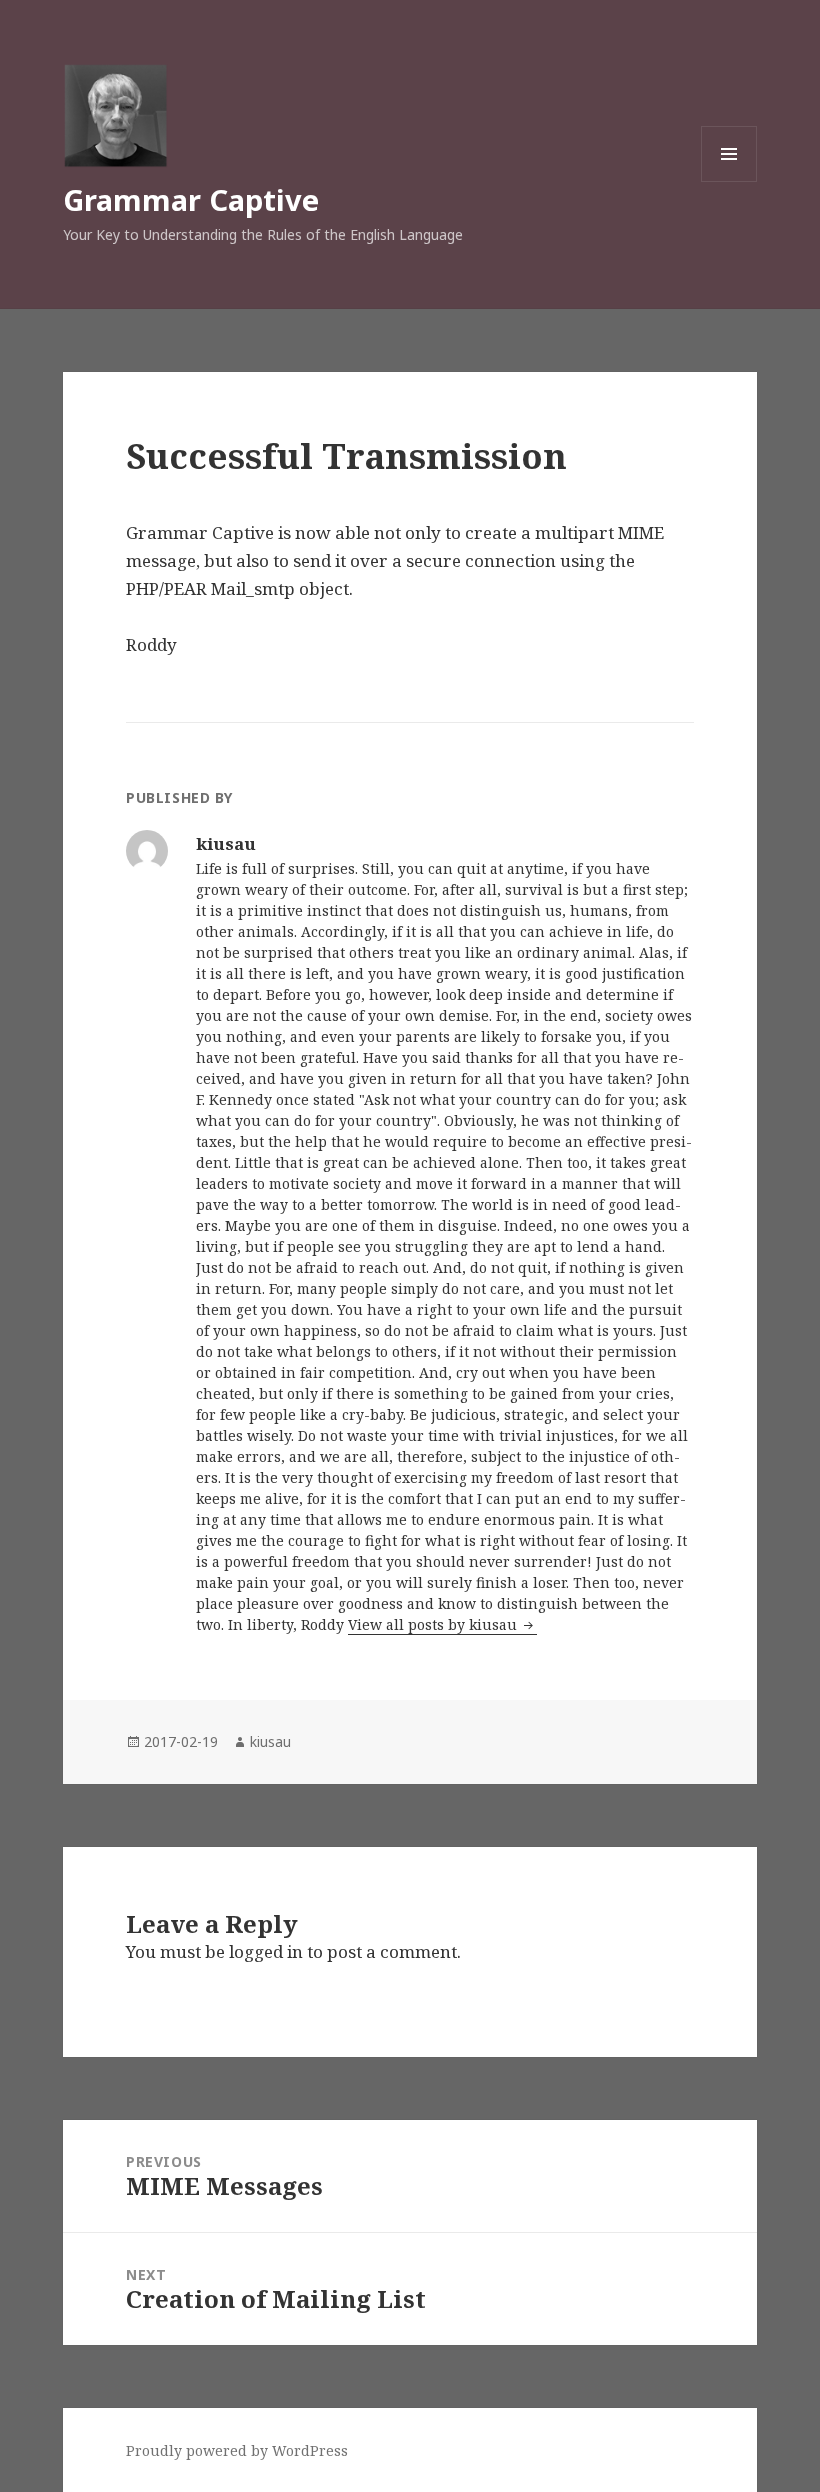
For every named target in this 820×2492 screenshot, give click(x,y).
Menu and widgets (729, 181)
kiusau (270, 1741)
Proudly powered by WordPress (237, 2450)
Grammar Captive (191, 199)
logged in (266, 1951)
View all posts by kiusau (434, 1624)
